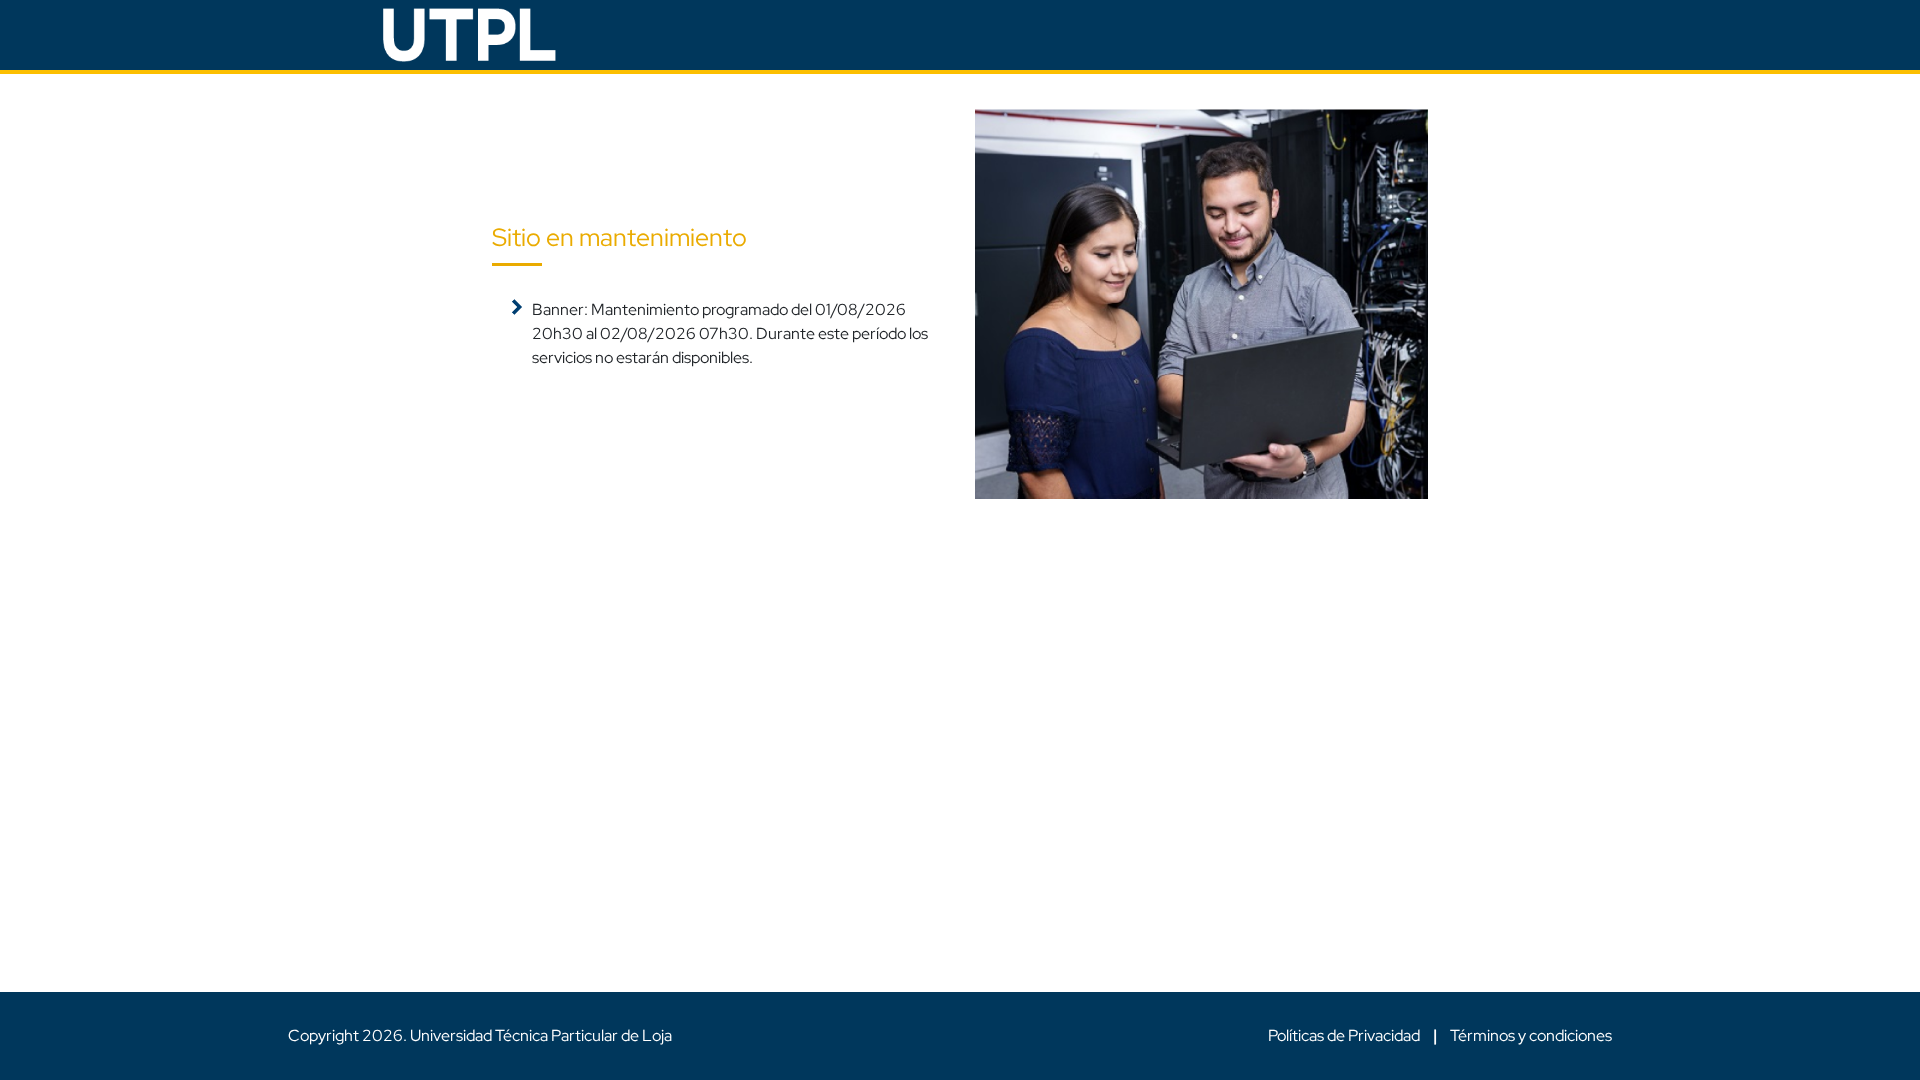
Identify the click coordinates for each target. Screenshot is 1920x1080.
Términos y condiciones (1531, 1035)
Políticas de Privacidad (1345, 1035)
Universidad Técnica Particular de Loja (541, 1035)
